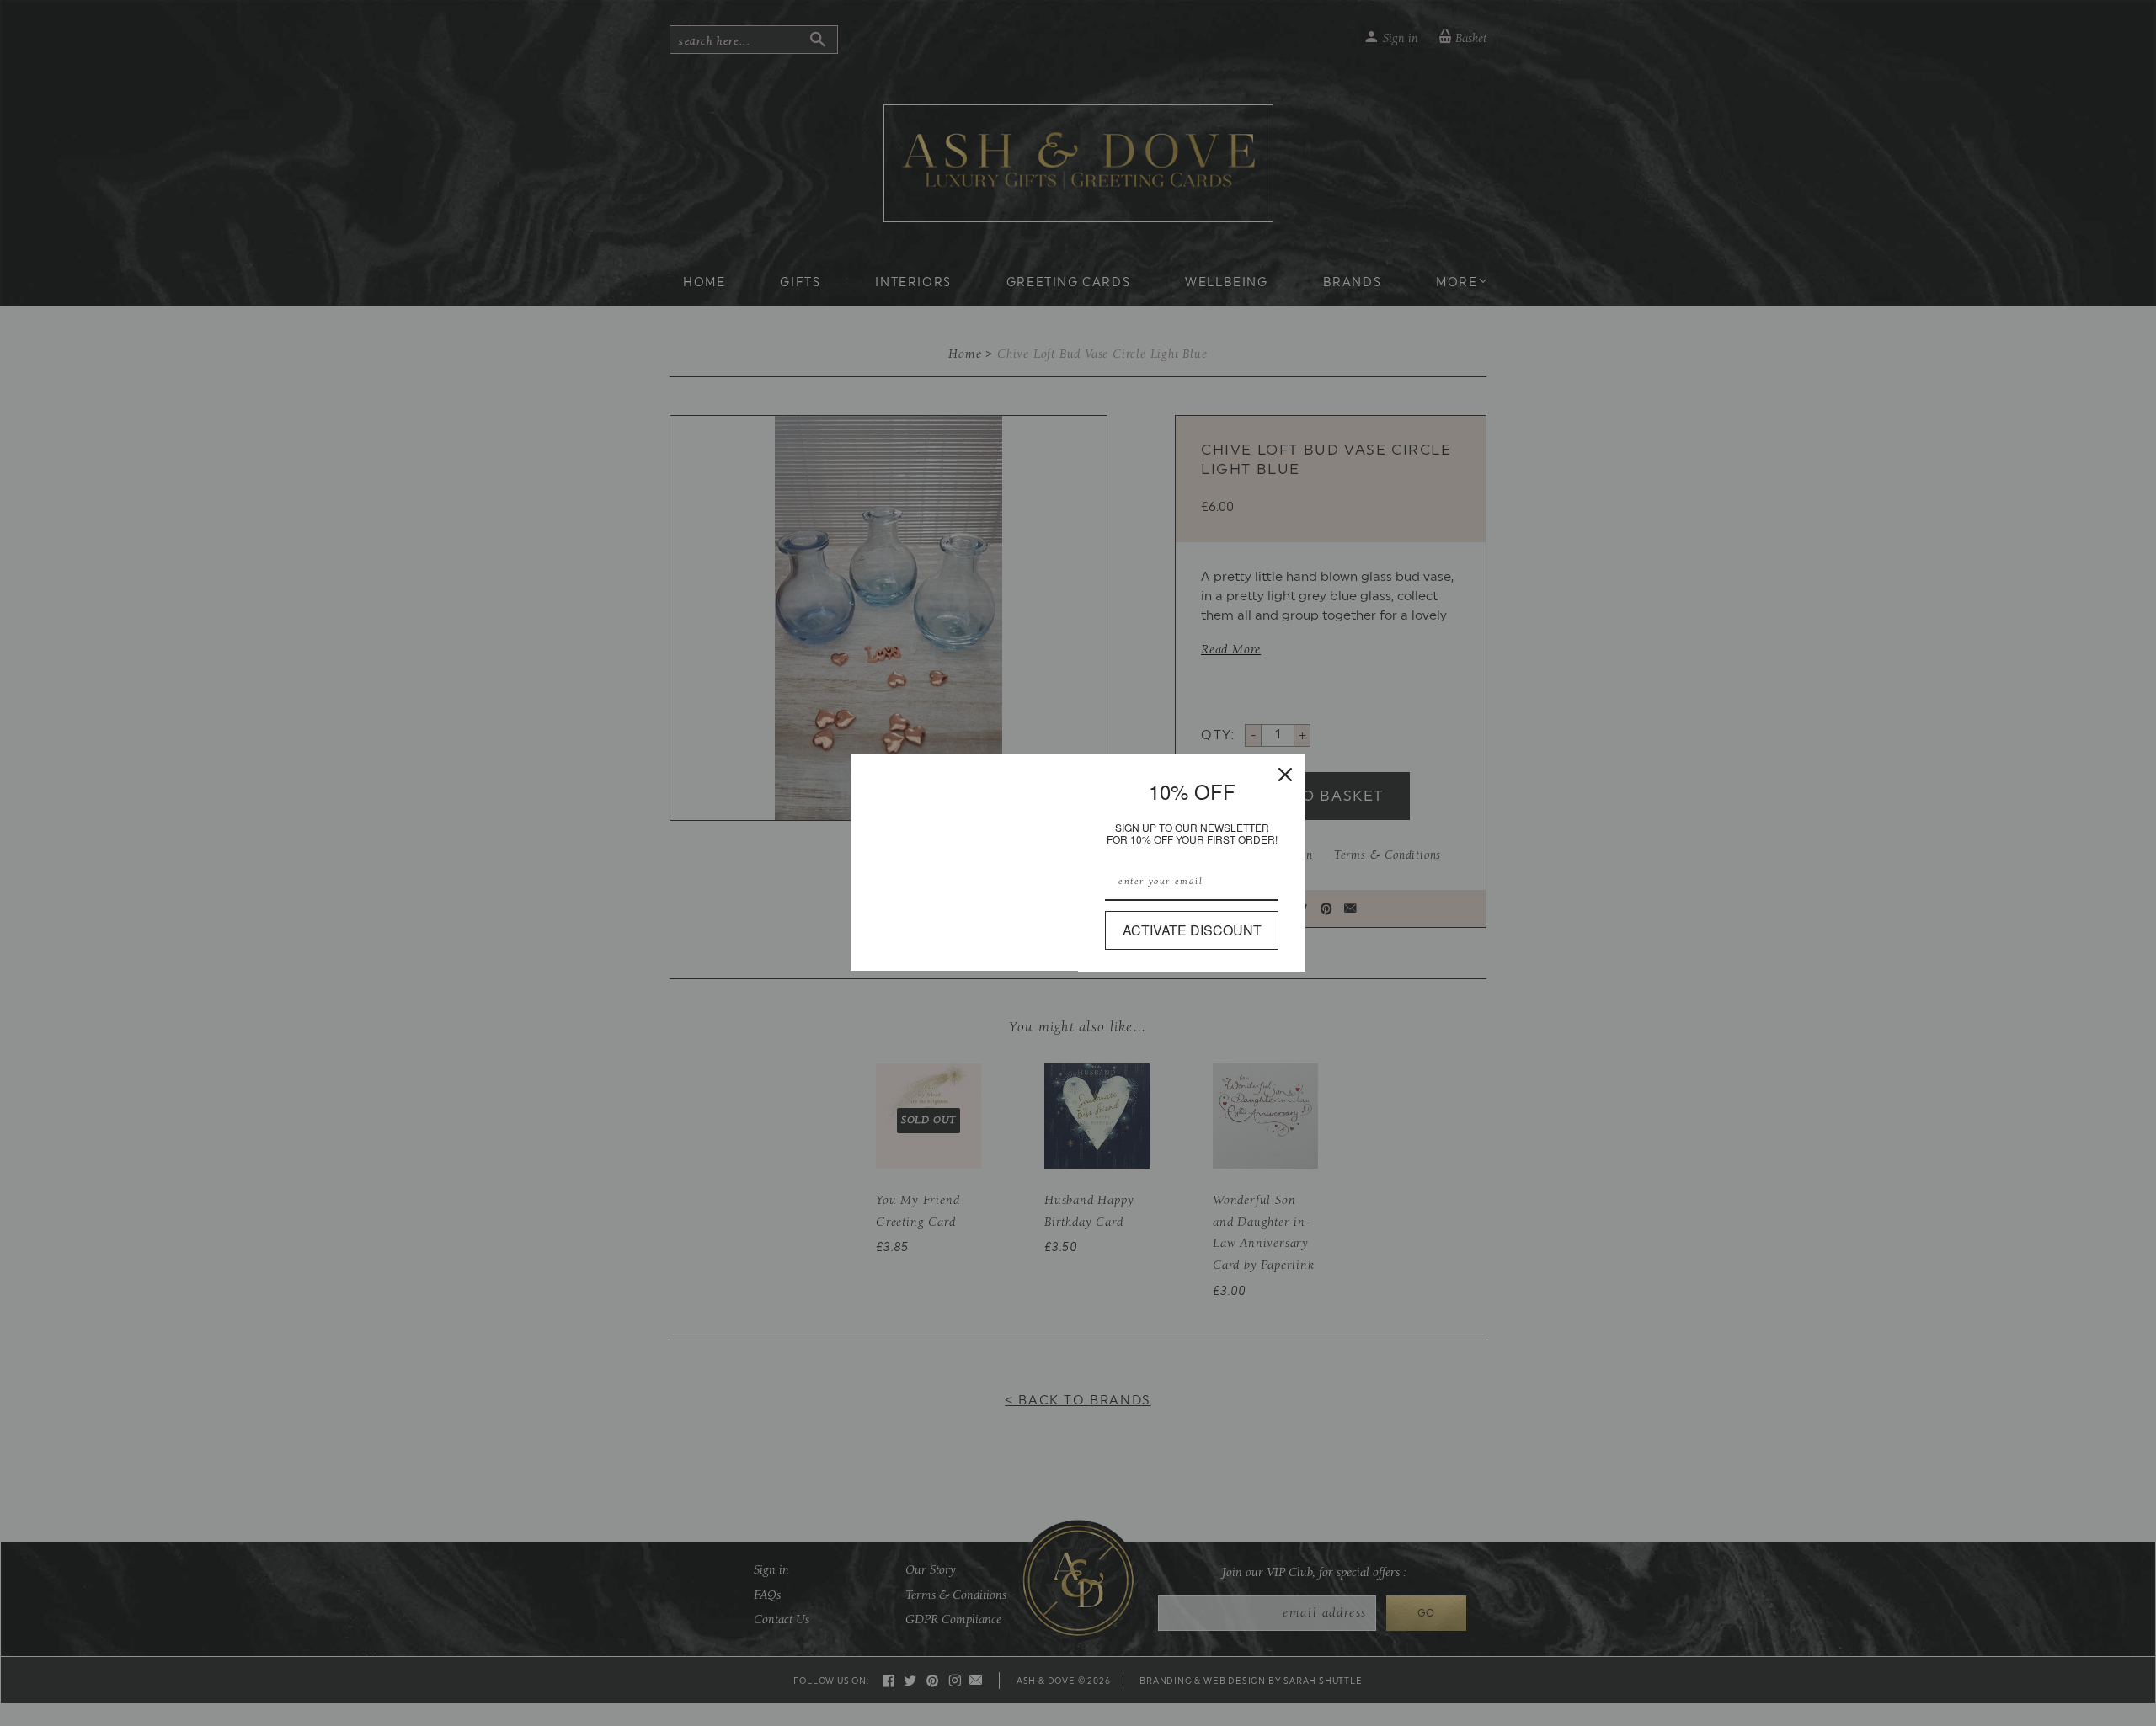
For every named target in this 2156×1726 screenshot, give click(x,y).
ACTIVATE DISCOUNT (1192, 930)
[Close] (1285, 775)
